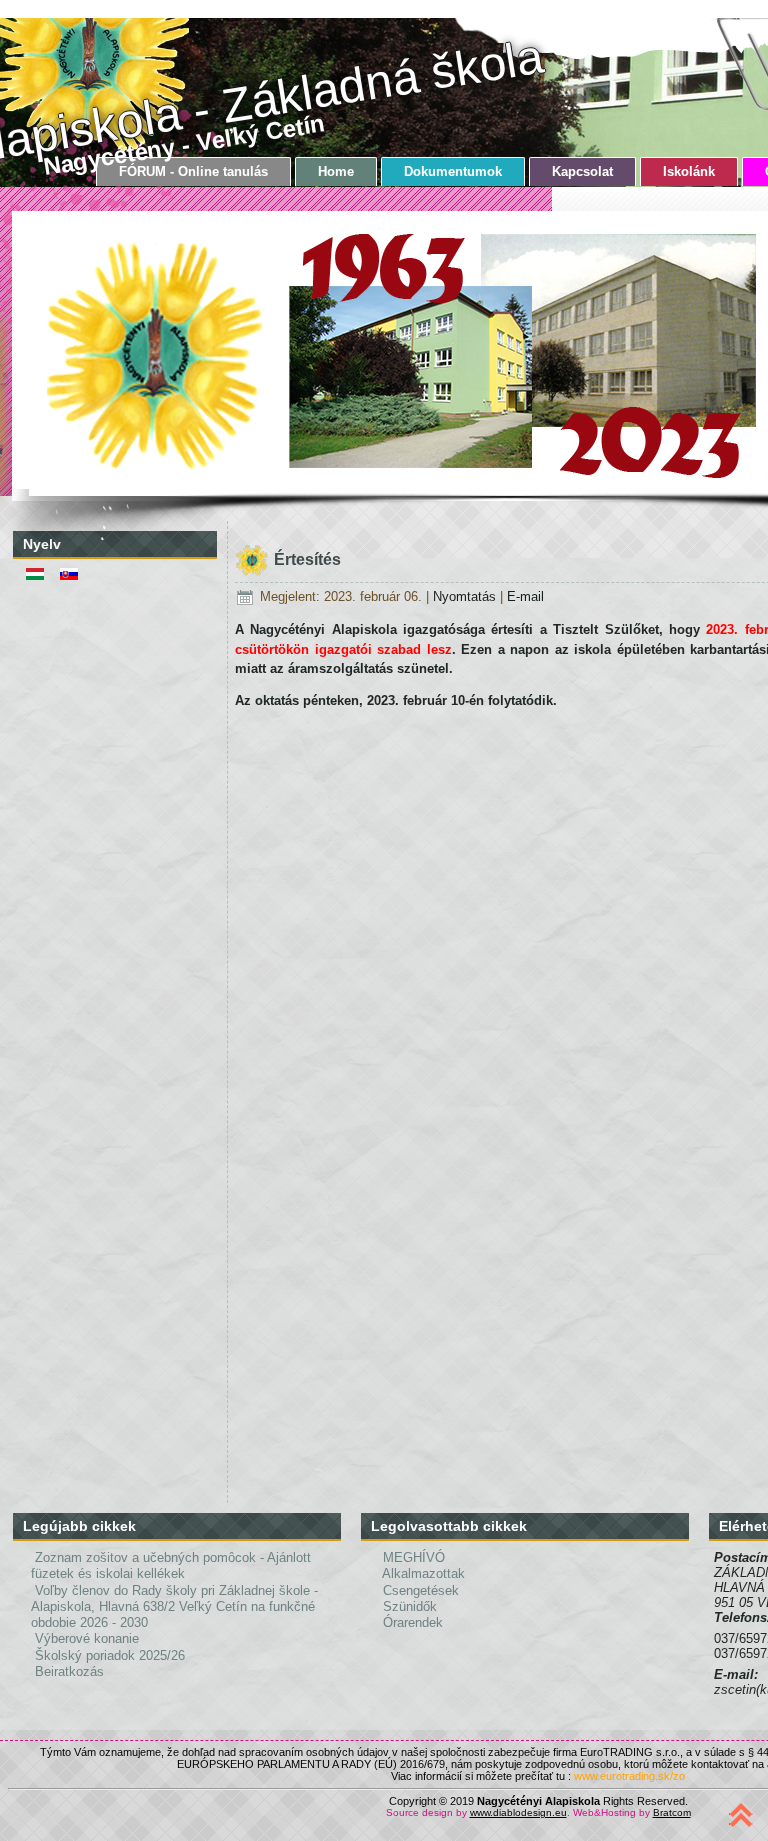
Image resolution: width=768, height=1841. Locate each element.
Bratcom (672, 1812)
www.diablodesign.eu (518, 1812)
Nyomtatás (466, 596)
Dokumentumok (453, 171)
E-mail (525, 596)
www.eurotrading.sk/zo (629, 1776)
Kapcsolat (582, 171)
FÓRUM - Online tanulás (193, 171)
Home (336, 171)
